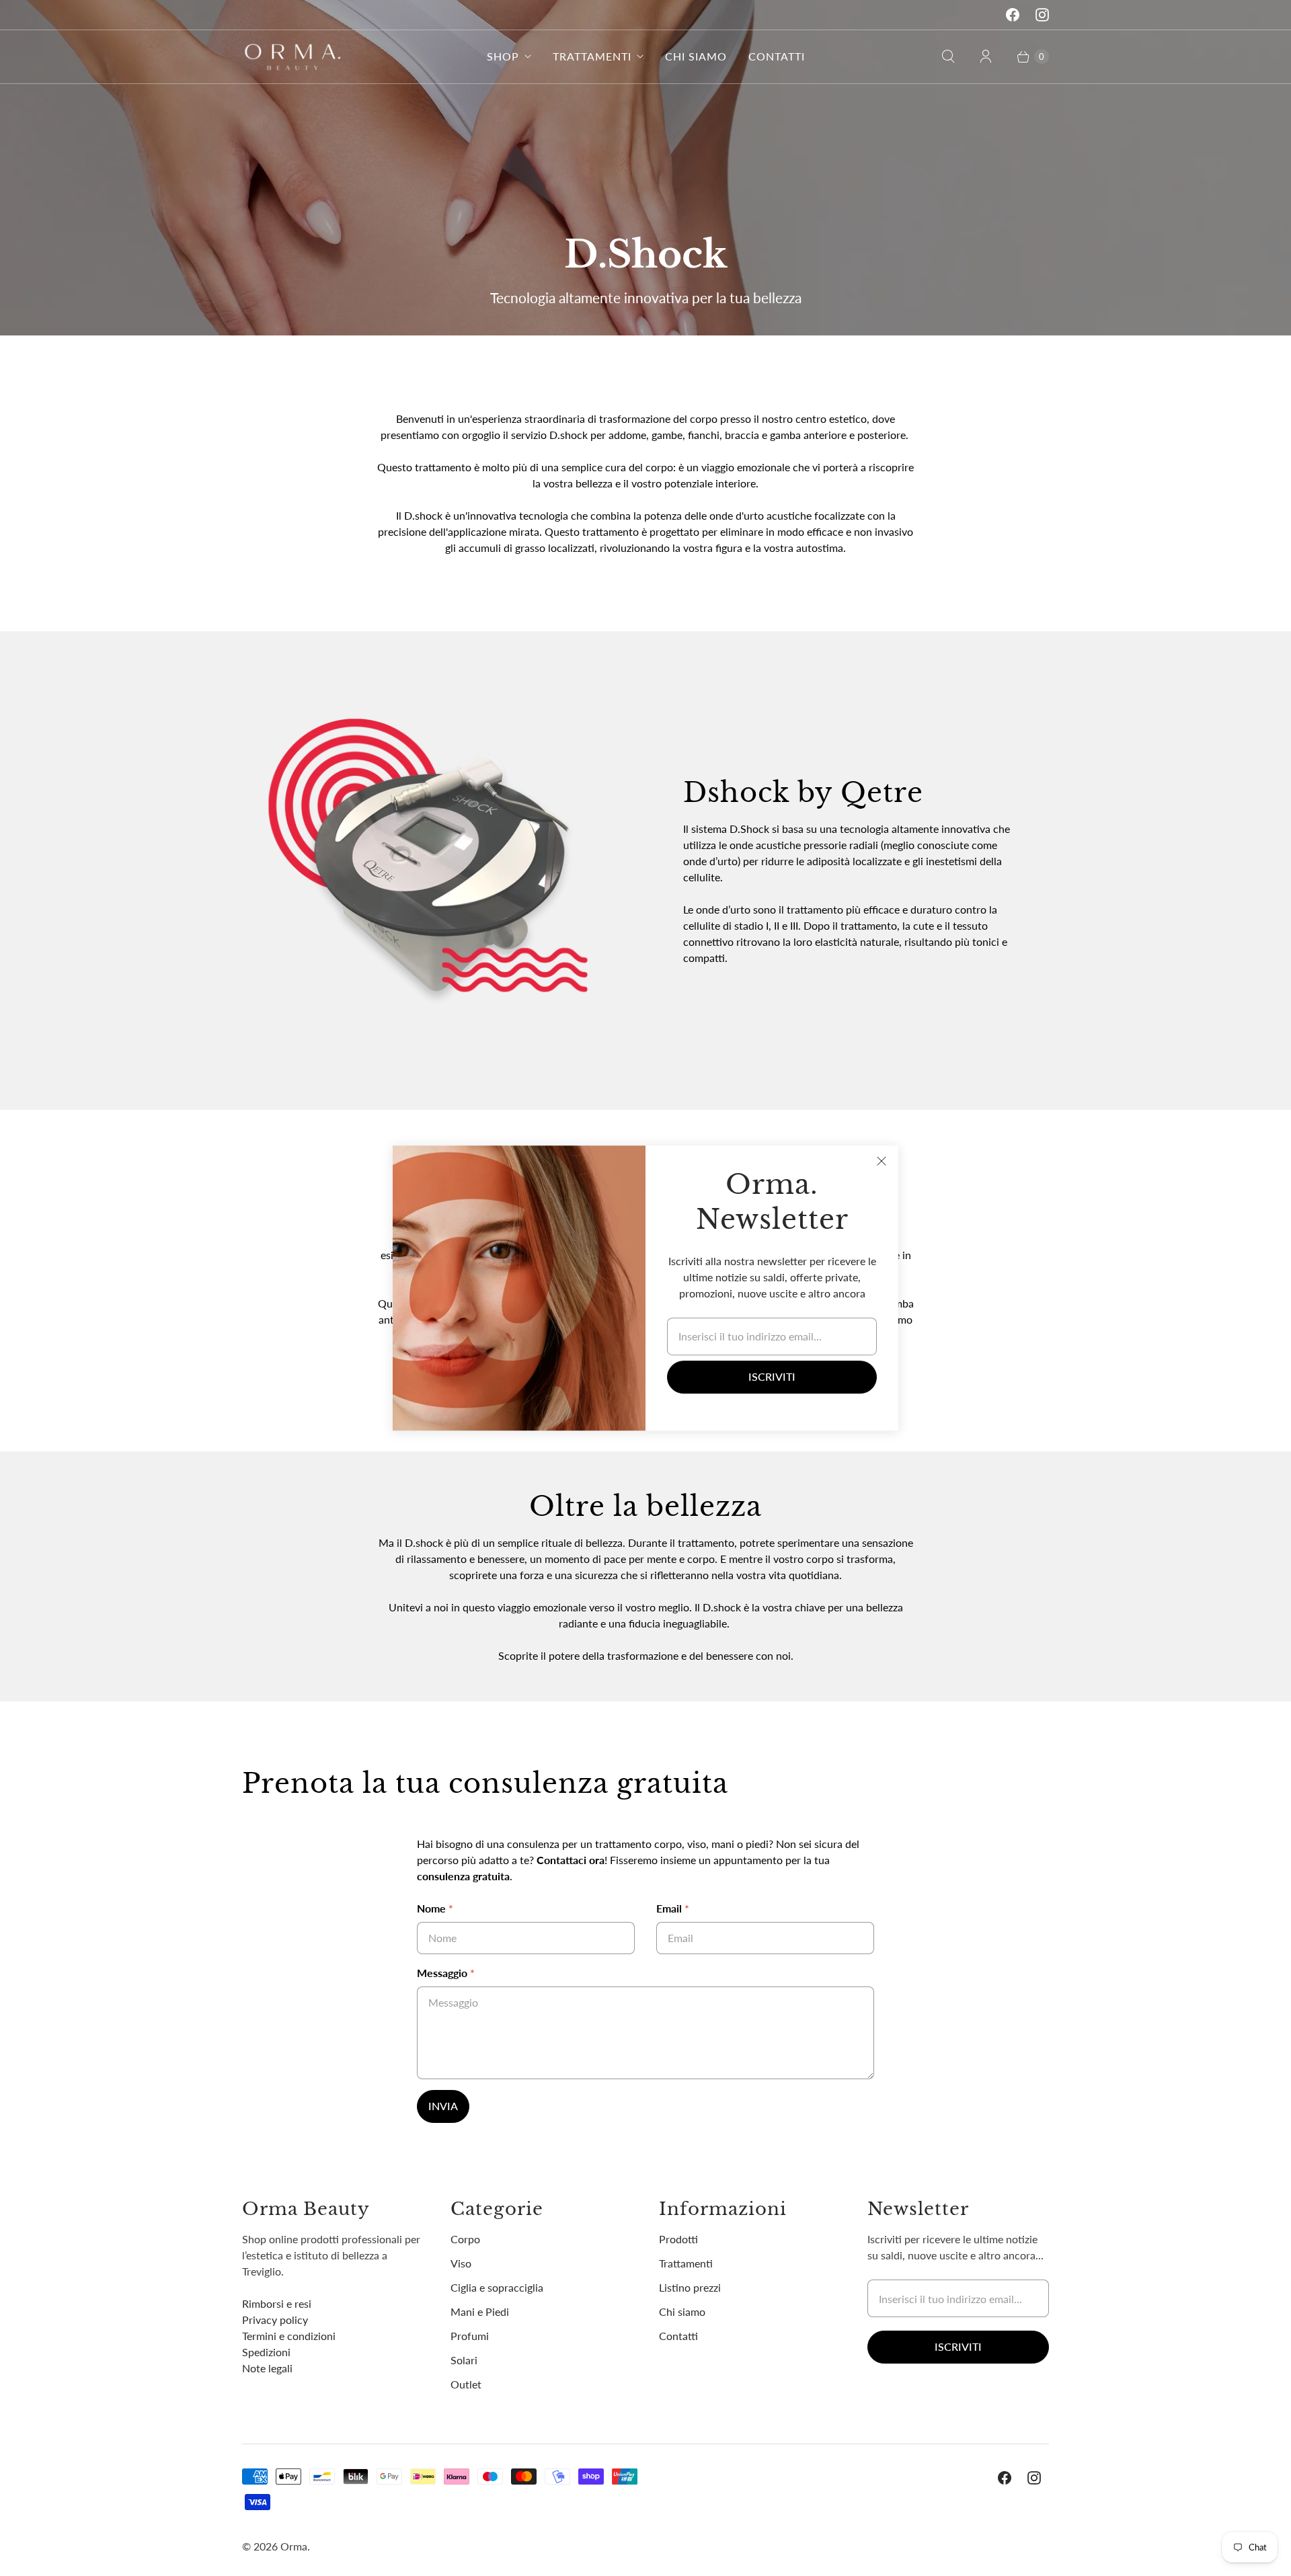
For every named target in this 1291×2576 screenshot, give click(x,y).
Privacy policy (275, 2320)
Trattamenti (592, 56)
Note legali (267, 2368)
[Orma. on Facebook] (1013, 15)
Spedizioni (266, 2352)
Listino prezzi (690, 2287)
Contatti (777, 56)
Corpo (465, 2239)
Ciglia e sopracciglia (497, 2287)
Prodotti (678, 2239)
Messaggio (446, 1973)
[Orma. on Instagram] (1042, 15)
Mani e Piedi (480, 2311)
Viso (461, 2263)
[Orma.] (292, 57)
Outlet (466, 2384)
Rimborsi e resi (277, 2303)
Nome (435, 1908)
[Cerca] (948, 56)
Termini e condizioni (289, 2336)
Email (673, 1908)
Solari (464, 2360)
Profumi (470, 2336)
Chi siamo (696, 56)
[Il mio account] (986, 56)
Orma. (295, 2546)
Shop (503, 56)
